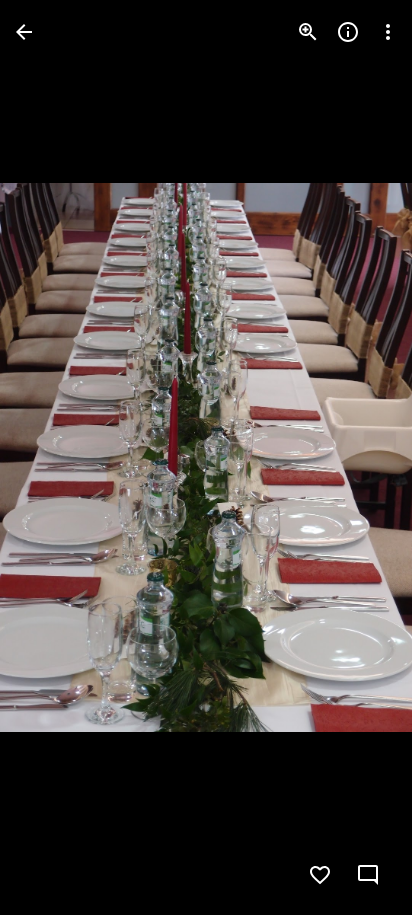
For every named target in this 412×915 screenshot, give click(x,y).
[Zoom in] (308, 32)
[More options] (388, 32)
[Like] (320, 875)
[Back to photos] (24, 32)
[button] (56, 458)
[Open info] (348, 32)
